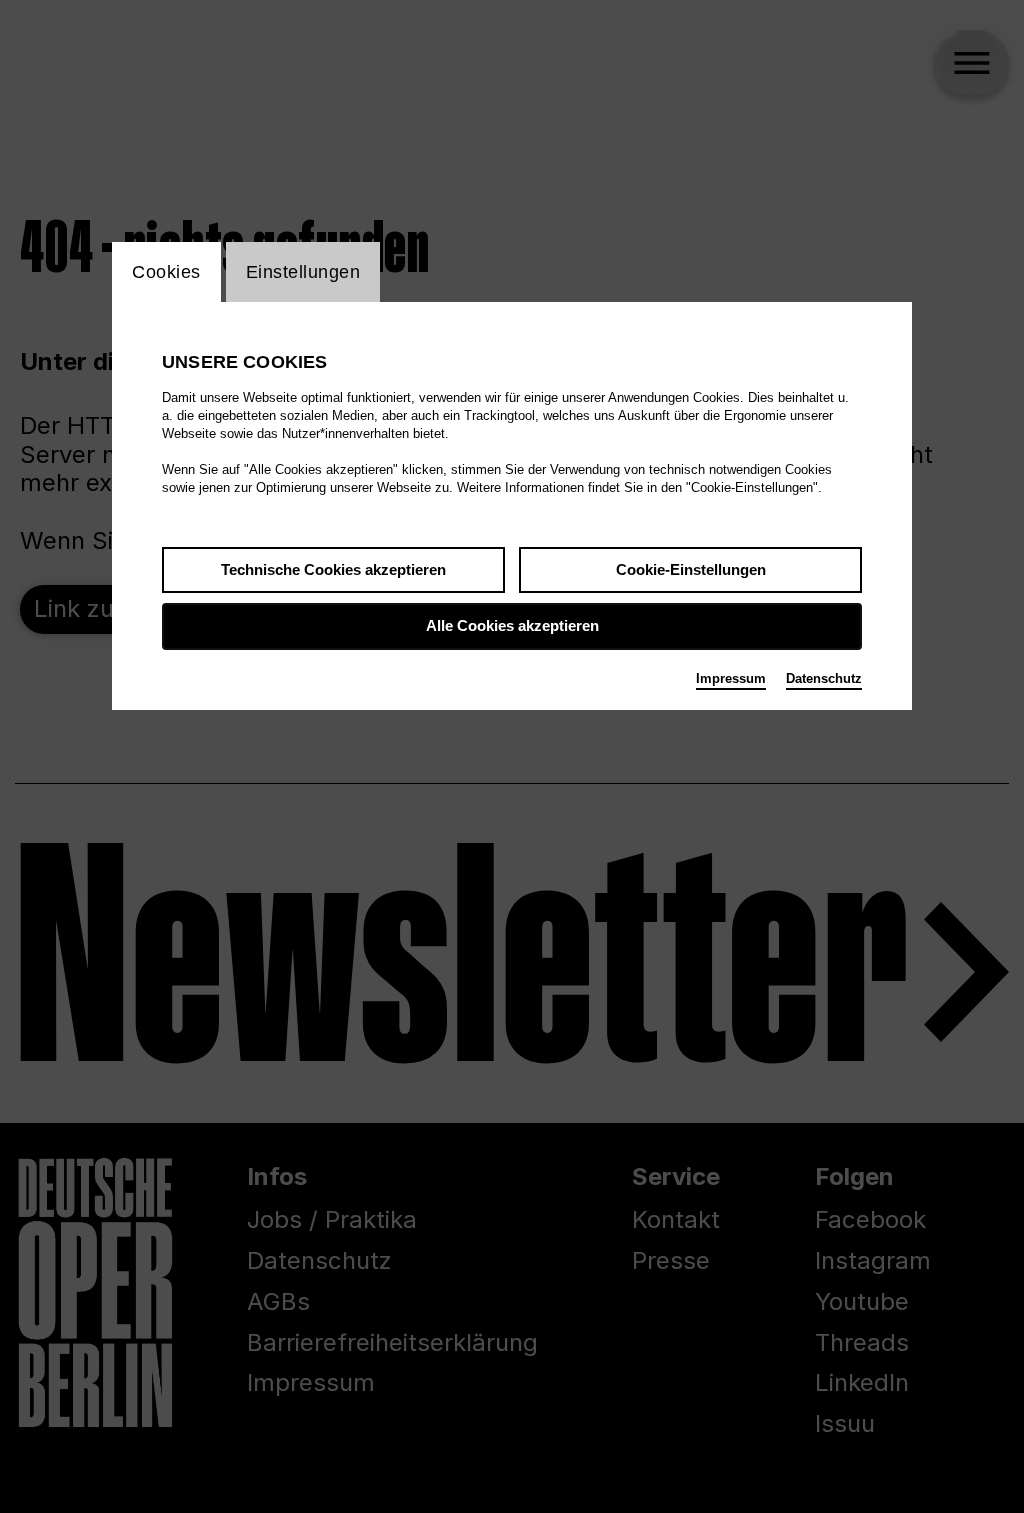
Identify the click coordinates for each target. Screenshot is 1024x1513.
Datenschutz (824, 678)
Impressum (731, 678)
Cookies (166, 272)
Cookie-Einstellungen (691, 569)
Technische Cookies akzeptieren (333, 569)
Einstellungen (303, 272)
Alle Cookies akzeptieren (512, 625)
